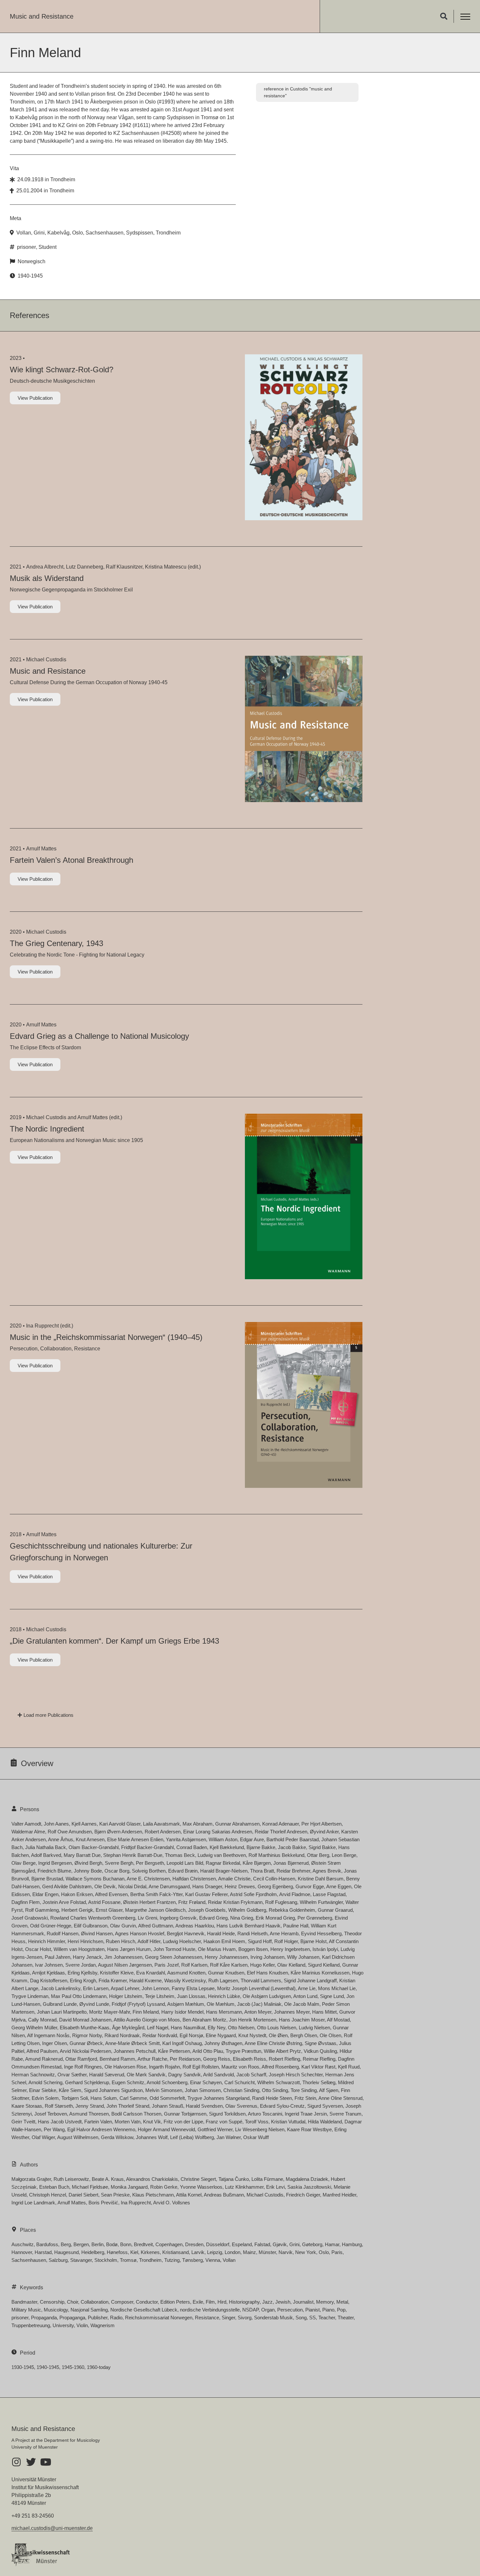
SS (312, 2318)
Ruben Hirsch (120, 1941)
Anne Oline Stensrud (340, 2098)
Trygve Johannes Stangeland (218, 2098)
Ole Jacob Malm (302, 2004)
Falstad (262, 2244)
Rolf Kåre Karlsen (229, 1965)
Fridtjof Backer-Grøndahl (147, 1847)
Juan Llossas (191, 1996)
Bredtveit (143, 2244)
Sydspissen (140, 233)
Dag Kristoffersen (49, 1980)
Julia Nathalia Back (46, 1847)
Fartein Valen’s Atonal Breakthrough (72, 860)
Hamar (332, 2244)
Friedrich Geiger (303, 2195)
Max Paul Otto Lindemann (79, 1996)
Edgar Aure (252, 1839)
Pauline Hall (296, 1926)
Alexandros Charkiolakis (152, 2179)
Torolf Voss (257, 2122)
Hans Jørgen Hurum (129, 1949)
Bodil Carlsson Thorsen (136, 2114)
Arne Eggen (339, 1886)
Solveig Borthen (149, 1871)
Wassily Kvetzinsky (185, 1980)
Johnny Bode (88, 1871)
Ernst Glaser (109, 1910)
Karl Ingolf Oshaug (182, 2043)
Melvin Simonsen (164, 2090)
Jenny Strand (90, 2106)
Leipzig (215, 2252)
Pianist (312, 2310)
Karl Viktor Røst (318, 2067)
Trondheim (63, 179)
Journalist (303, 2302)
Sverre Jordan (80, 1965)
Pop (341, 2310)
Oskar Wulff (256, 2137)
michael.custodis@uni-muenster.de (52, 2528)
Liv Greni (147, 1918)
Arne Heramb (284, 1933)
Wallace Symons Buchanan (95, 1879)
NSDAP (250, 2310)
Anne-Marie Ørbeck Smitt (132, 2043)
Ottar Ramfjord (81, 2059)
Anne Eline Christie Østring (273, 2043)
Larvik (198, 2252)
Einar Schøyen (206, 2082)
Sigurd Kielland (324, 1965)
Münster (267, 2252)
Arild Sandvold (218, 2075)
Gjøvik (280, 2244)
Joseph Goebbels (207, 1910)
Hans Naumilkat (188, 2028)
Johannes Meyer (292, 2012)
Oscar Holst (38, 1949)
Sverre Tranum (345, 2114)
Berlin (97, 2244)
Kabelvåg (58, 233)
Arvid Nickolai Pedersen (85, 2051)
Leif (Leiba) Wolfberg (192, 2137)
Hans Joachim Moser (302, 2020)
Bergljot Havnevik (186, 1933)
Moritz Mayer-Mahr (110, 2012)
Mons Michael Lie (337, 1988)
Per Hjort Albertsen (321, 1824)
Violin (82, 2325)
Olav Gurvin (123, 1926)
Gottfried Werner (215, 2129)
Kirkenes (150, 2252)
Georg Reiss (217, 2059)
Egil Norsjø (191, 2035)
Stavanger (81, 2260)
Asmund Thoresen (89, 2114)
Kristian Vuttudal (288, 2122)
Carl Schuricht (240, 2082)
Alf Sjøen (329, 2090)
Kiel (134, 2252)
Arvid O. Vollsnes (172, 2203)
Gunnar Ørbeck (86, 2043)
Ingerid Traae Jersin (306, 2114)
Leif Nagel (158, 2028)
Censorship (52, 2302)
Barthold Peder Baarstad (293, 1839)
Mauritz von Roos (240, 2067)
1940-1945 (30, 276)
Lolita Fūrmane (267, 2179)
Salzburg (58, 2260)
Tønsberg (192, 2260)
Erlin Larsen (96, 1988)
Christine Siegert (198, 2179)
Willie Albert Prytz (282, 2051)
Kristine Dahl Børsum (321, 1879)
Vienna (213, 2260)
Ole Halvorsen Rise (125, 2067)
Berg (66, 2244)
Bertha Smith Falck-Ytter (156, 1894)
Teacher (327, 2318)
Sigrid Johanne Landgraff (310, 1980)
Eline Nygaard (221, 2035)
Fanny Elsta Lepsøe (193, 1988)
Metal (342, 2302)
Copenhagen (169, 2244)
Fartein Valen (98, 2122)
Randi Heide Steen (272, 2098)
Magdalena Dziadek (307, 2179)
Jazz (267, 2302)
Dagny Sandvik (184, 2075)
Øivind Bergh (88, 1863)
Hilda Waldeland (325, 2122)
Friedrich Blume (54, 1871)
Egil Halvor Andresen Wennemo (101, 2129)
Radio (116, 2318)
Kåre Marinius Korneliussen (320, 1973)
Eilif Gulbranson (91, 1926)
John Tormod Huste (174, 1949)
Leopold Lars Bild (185, 1863)
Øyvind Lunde (94, 2004)
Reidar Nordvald (160, 2035)
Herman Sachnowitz (33, 2075)
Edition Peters (175, 2302)
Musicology (56, 2310)
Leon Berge (344, 1855)
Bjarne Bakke (261, 1847)
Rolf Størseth (59, 2106)
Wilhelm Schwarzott (279, 2082)
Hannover (22, 2252)
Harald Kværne (145, 1980)
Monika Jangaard (129, 2187)
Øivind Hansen (97, 1933)
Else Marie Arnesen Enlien (135, 1839)
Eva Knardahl (151, 1973)
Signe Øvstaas (320, 2043)
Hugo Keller (262, 1965)
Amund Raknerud (44, 2059)
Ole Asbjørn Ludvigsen (267, 1996)
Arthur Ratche (152, 2059)
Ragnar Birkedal (223, 1863)
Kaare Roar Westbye (309, 2129)
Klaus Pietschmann (153, 2195)
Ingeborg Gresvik (178, 1918)
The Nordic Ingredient (47, 1129)
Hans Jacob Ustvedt (60, 2122)
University (63, 2325)
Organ (268, 2310)
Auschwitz (23, 2244)
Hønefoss (117, 2252)
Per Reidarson (185, 2059)
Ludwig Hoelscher (182, 1941)
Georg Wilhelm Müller (34, 2028)
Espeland (242, 2244)
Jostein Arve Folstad (64, 1902)
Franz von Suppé (224, 2122)
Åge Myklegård (128, 2028)
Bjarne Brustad (47, 1879)
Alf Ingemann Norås (48, 2035)
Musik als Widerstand (47, 578)
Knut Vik (152, 2122)
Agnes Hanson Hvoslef (140, 1933)
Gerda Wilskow (117, 2137)
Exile (198, 2302)
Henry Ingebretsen (290, 1949)
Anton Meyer (258, 2012)
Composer (122, 2302)
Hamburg (352, 2244)
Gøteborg (312, 2244)
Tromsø (128, 2260)
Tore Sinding (304, 2090)
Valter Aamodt (26, 1824)
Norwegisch (32, 261)
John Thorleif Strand (128, 2106)
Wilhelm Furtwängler (321, 1902)
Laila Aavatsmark (161, 1824)
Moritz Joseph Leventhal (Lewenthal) (256, 1988)
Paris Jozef (167, 1965)
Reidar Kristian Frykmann (235, 1902)
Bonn (126, 2244)
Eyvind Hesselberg (321, 1933)
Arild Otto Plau (208, 2051)
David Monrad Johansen (85, 2020)
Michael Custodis (46, 660)
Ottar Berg (318, 1855)
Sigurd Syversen (325, 2106)
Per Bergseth (150, 1863)
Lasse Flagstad (329, 1894)
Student (48, 247)
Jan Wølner (229, 2137)
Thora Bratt (262, 1871)
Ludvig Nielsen (314, 2028)
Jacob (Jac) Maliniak (259, 2004)
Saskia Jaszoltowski (309, 2187)
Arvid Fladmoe (295, 1894)
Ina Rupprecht (136, 2203)
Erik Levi (275, 2187)
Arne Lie (307, 1988)
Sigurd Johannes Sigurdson (113, 2090)
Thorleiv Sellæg (319, 2082)
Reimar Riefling (319, 2059)
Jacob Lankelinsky (61, 1988)
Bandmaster (24, 2302)
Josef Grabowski (30, 1918)
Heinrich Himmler (47, 1941)
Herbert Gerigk (77, 1910)
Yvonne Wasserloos (201, 2187)
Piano (328, 2310)
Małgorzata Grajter (31, 2179)
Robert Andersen (163, 1832)
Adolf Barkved (46, 1855)
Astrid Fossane (104, 1902)
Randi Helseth (252, 1933)
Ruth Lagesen (223, 1980)
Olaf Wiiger (43, 2137)
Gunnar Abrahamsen (237, 1824)
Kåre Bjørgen (257, 1863)
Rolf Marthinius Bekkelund (276, 1855)
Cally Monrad (42, 2020)
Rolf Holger (286, 1941)
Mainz (249, 2252)
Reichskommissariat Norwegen (159, 2318)
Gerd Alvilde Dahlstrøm (67, 1886)
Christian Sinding (241, 2090)
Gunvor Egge (310, 1886)
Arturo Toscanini (265, 2114)
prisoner (26, 247)
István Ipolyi (325, 1949)
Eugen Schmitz (128, 2082)
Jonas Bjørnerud (291, 1863)
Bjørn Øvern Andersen (118, 1832)
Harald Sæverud (107, 2075)
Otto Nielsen (241, 2028)
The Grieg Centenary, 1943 (56, 943)
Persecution (290, 2310)
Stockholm (106, 2260)
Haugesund (66, 2252)
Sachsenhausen (104, 233)
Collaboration (95, 2302)
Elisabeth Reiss (249, 2059)
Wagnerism (103, 2325)
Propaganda (44, 2318)
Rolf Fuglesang (281, 1902)
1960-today (99, 2367)
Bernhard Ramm (117, 2059)
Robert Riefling (284, 2059)
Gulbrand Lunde (60, 2004)
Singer (228, 2318)
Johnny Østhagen (223, 2043)
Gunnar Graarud (335, 1910)
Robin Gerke (164, 2187)
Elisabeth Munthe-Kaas (85, 2028)
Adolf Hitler (149, 1941)
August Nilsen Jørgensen (125, 1965)
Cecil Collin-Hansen (274, 1879)
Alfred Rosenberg (280, 2067)
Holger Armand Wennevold (166, 2129)
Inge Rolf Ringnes (83, 2067)
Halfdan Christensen (194, 1879)
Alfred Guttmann (156, 1926)
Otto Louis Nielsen (277, 2028)
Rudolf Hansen (63, 1933)
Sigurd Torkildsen (227, 2114)
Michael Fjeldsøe (90, 2187)
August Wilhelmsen (78, 2137)
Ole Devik (105, 1886)
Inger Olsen (55, 2043)
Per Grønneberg (315, 1918)
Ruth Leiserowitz (71, 2179)
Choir (72, 2302)
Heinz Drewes (240, 1886)
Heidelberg (93, 2252)
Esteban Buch (54, 2187)
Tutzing (172, 2260)
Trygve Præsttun (243, 2051)
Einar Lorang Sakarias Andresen (218, 1832)
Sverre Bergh (119, 1863)
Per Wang (54, 2129)
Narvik (286, 2252)
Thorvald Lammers (261, 1980)
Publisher (98, 2318)
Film (210, 2302)
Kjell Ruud (349, 2067)
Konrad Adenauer (280, 1824)
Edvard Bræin (183, 1871)
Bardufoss (47, 2244)
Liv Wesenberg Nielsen (260, 2129)
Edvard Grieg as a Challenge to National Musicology (99, 1036)
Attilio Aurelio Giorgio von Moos (147, 2020)
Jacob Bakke (292, 1847)
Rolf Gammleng (42, 1910)
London (232, 2252)
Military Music (26, 2310)
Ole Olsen (330, 2035)
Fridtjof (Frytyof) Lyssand (138, 2004)
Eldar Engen (45, 1894)
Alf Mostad (338, 2020)
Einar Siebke (43, 2090)
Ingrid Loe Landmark (33, 2203)
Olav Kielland (291, 1965)
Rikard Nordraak (122, 2035)
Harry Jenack (87, 1957)
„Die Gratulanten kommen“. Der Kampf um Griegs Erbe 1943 (114, 1641)
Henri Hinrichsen (85, 1941)
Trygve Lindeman (30, 1996)
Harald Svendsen (204, 2106)
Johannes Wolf (152, 2137)
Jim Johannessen (123, 1957)
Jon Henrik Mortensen (253, 2020)
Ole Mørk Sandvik (146, 2075)
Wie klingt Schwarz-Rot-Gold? (62, 370)
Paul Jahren (57, 1957)
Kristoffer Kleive (117, 1973)
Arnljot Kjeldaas (48, 1973)
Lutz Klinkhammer (244, 2187)
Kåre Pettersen (174, 2051)
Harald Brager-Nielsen (224, 1871)
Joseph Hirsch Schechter (296, 2075)
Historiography (244, 2302)
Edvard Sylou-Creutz (282, 2106)
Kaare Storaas (27, 2106)
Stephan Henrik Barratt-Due (133, 1855)
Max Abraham (198, 1824)
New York (306, 2252)
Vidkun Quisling (320, 2051)
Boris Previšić (103, 2203)
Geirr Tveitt (23, 2122)
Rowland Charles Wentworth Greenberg (93, 1918)
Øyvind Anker (324, 1832)
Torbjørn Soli (75, 2098)
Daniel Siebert (83, 2195)
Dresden (194, 2244)
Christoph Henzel (48, 2195)
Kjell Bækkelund (227, 1847)
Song (301, 2318)
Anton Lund (305, 1996)
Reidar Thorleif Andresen (281, 1832)
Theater (346, 2318)
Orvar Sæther (72, 2075)
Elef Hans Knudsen (267, 1973)
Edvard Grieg (213, 1918)
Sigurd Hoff (260, 1941)
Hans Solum (104, 2098)
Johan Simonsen (203, 2090)
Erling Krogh (83, 1980)
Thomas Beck (180, 1855)
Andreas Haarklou (195, 1926)
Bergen (81, 2244)
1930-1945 (23, 2367)
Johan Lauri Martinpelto (62, 2012)
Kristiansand (176, 2252)
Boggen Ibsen (253, 1949)
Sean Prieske (115, 2195)
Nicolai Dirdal (132, 1886)
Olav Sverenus (241, 2106)
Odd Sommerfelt (167, 2098)
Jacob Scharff (251, 2075)
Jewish (283, 2302)
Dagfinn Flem (26, 1902)
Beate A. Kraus (108, 2179)
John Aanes (56, 1824)
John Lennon (155, 1988)
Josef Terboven (51, 2114)
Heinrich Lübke (224, 1996)
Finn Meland (146, 2012)
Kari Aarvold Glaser (120, 1824)
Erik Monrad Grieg (275, 1918)
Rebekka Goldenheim (292, 1910)
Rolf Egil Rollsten (201, 2067)
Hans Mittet (324, 2012)
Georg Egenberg (275, 1886)
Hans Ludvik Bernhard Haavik (248, 1926)
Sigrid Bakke (322, 1847)
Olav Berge (24, 1863)
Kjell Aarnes (84, 1824)
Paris (337, 2252)
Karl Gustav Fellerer (206, 1894)
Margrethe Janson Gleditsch (155, 1910)
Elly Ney (216, 2028)
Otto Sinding (275, 2090)
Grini (39, 233)
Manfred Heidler (339, 2195)
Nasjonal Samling (89, 2310)
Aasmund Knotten (186, 1973)
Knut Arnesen (90, 1839)
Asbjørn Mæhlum (186, 2004)
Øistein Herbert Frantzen (149, 1902)
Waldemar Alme (28, 1832)
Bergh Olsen (304, 2035)
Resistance (207, 2318)
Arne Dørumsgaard (169, 1886)
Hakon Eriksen (77, 1894)
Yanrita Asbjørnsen (186, 1839)
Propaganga (72, 2318)
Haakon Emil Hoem (224, 1941)
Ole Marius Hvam (217, 1949)
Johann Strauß (168, 2106)
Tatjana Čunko (234, 2179)
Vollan (24, 233)
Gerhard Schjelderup (87, 2082)
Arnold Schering (45, 2082)
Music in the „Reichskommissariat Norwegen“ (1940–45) (106, 1337)
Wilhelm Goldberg (247, 1910)
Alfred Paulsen (42, 2051)
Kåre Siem (70, 2090)
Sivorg (245, 2318)
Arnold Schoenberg (167, 2082)
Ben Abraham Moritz (204, 2020)
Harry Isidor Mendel (182, 2012)
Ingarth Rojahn (164, 2067)
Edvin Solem (45, 2098)
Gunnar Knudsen (226, 1973)
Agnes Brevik (327, 1871)
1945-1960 (73, 2367)
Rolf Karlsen (194, 1965)
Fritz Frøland (192, 1902)
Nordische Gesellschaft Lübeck (144, 2310)
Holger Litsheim (126, 1996)
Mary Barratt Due (82, 1855)
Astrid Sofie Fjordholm (253, 1894)
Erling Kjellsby (82, 1973)
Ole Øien (278, 2035)
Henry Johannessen (226, 1957)
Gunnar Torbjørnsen (185, 2114)
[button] (444, 16)
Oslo (78, 233)
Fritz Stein (305, 2098)
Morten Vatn (128, 2122)
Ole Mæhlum (221, 2004)
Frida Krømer (113, 1980)
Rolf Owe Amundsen (70, 1832)
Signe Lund (332, 1996)
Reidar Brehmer (293, 1871)
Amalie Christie (234, 1879)
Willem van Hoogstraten (79, 1949)
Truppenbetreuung (31, 2325)
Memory (325, 2302)
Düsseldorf (218, 2244)
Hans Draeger (207, 1886)
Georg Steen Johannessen (174, 1957)
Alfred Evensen (111, 1894)
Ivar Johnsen (49, 1965)
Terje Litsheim (160, 1996)
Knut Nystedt (252, 2035)
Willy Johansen (303, 1957)
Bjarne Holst (313, 1941)
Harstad (43, 2252)
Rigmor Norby (87, 2035)
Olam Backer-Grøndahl (94, 1847)
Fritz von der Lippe (183, 2122)
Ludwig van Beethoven (222, 1855)
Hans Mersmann (224, 2012)
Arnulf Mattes (41, 849)
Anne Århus (61, 1839)
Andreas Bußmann (224, 2195)
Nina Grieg (242, 1918)
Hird (222, 2302)
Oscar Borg (117, 1871)
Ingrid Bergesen (55, 1863)
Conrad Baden (192, 1847)
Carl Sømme (133, 2098)
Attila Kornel (189, 2195)
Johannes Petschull (135, 2051)
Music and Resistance (42, 16)
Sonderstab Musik (273, 2318)
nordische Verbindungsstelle (210, 2310)
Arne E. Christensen (148, 1879)
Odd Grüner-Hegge (51, 1926)
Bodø (112, 2244)
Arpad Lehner (125, 1988)
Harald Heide (221, 1933)
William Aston (223, 1839)
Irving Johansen (267, 1957)
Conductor (147, 2302)
